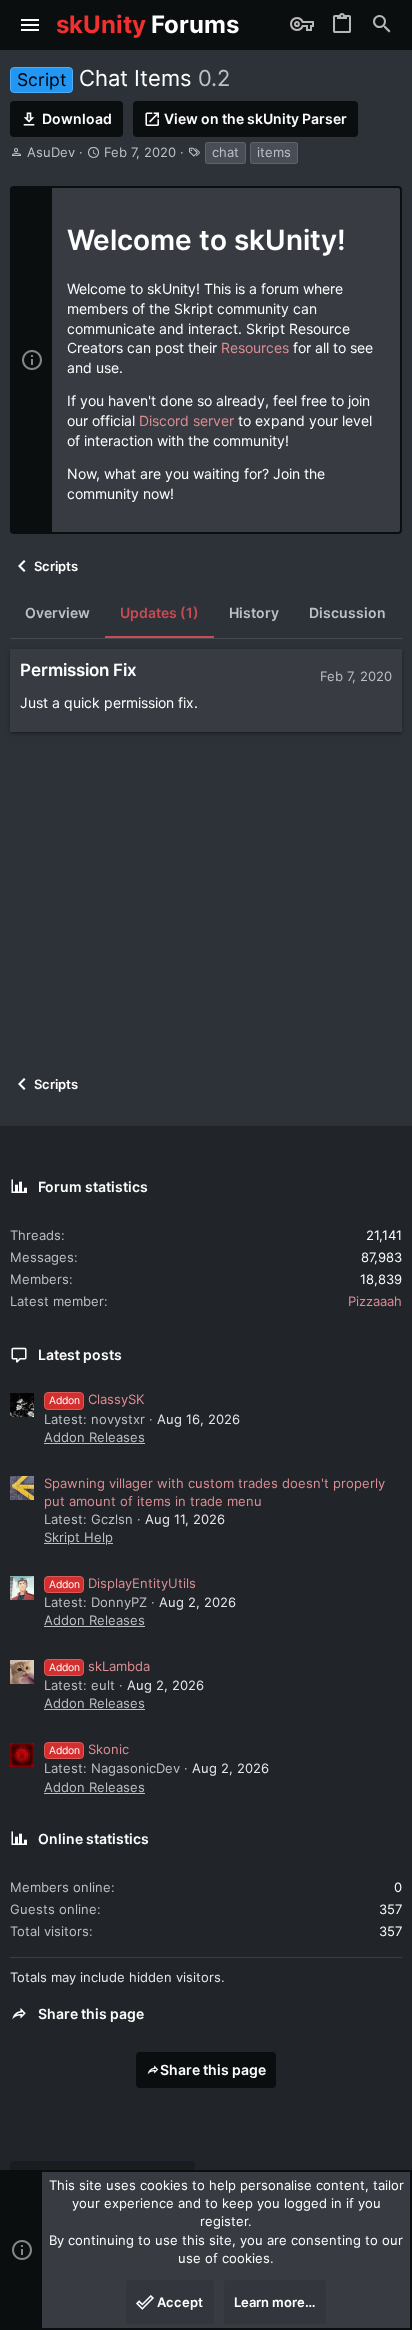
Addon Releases (94, 1437)
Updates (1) (159, 612)
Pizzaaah (375, 1301)
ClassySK (96, 1399)
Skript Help (78, 1537)
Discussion (347, 612)
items (274, 152)
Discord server (186, 420)
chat (225, 152)
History (254, 612)
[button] (30, 25)
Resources (255, 347)
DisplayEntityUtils (122, 1583)
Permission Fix (78, 670)
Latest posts (80, 1354)
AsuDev (51, 152)
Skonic (89, 1749)
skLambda (99, 1666)
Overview (57, 612)
